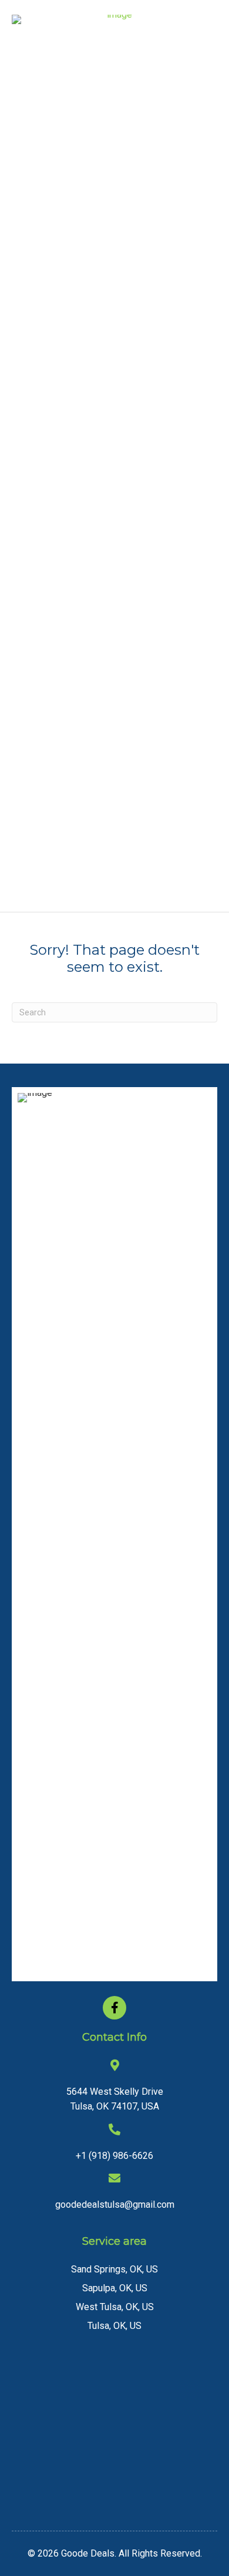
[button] (114, 2008)
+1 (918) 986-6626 (114, 2156)
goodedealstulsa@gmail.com (115, 2205)
